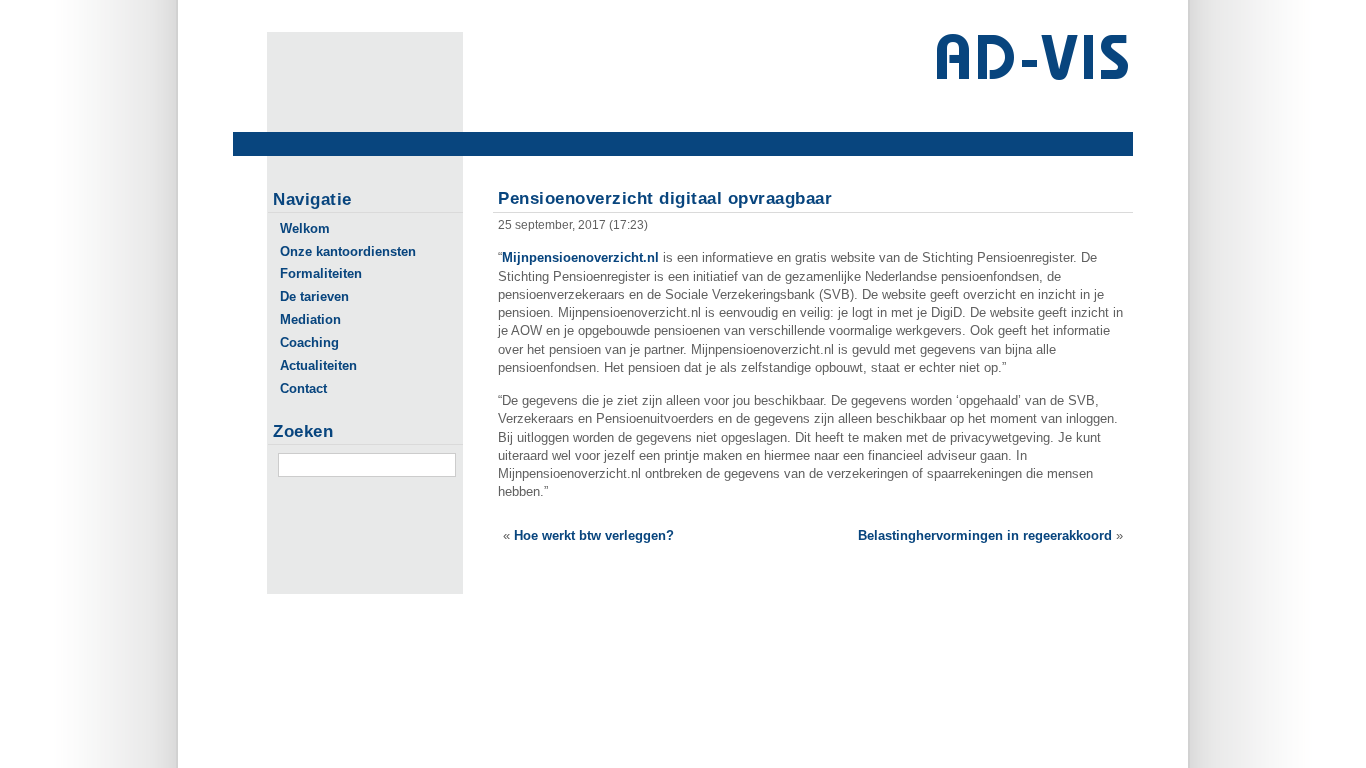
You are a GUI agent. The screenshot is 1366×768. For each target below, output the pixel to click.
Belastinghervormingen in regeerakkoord (985, 535)
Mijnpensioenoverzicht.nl (580, 257)
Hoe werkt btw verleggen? (594, 535)
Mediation (310, 319)
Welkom (305, 228)
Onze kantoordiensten (348, 251)
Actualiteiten (318, 365)
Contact (303, 388)
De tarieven (314, 296)
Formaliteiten (321, 273)
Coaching (309, 342)
